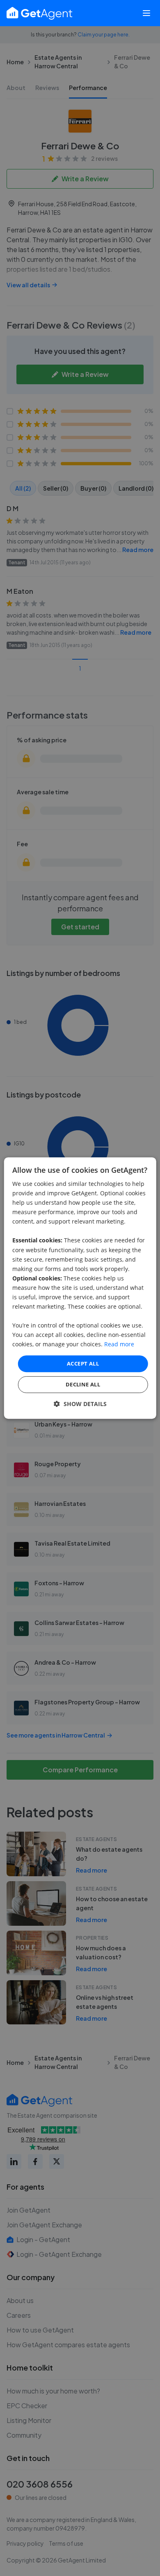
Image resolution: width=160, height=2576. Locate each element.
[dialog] (80, 1288)
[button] (80, 1404)
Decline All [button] (83, 1384)
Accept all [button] (83, 1363)
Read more (119, 1344)
